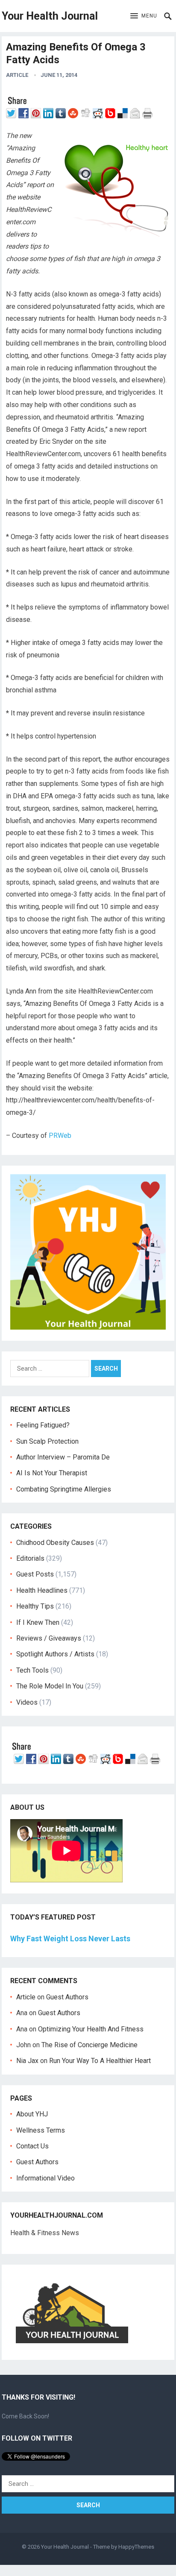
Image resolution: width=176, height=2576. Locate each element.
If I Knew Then (38, 1622)
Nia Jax (27, 2061)
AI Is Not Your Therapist (52, 1473)
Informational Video (45, 2178)
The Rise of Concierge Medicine (89, 2045)
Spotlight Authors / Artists (55, 1654)
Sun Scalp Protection (47, 1441)
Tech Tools (32, 1670)
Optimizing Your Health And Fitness (91, 2029)
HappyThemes (136, 2547)
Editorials (30, 1558)
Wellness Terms (41, 2130)
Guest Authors (67, 1997)
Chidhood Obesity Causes (55, 1543)
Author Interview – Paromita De (63, 1457)
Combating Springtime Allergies (65, 1489)
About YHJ (32, 2114)
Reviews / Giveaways (49, 1638)
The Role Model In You (50, 1686)
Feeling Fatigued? (43, 1425)
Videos (27, 1702)
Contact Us (32, 2146)
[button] (144, 16)
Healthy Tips (35, 1606)
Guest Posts (35, 1574)
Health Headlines (42, 1590)
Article (17, 75)
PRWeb (60, 1136)
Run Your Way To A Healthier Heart (100, 2061)
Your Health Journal (50, 16)
